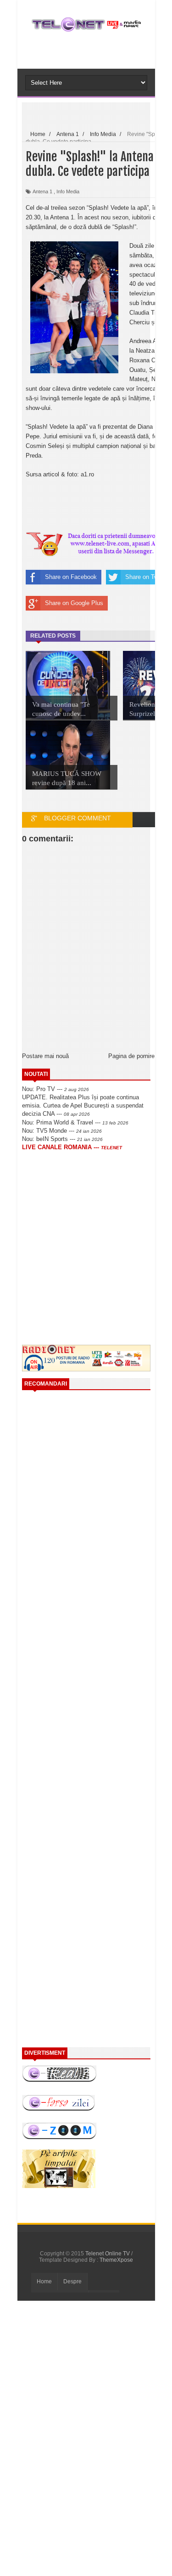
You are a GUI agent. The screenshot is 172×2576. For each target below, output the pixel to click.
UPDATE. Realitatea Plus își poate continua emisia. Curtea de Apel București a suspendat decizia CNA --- (83, 1105)
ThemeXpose (116, 2260)
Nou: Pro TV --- (55, 1089)
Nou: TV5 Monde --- (62, 1131)
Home (44, 2281)
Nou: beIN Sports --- (62, 1139)
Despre (72, 2281)
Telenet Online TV (108, 2254)
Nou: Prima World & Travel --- (75, 1122)
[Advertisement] (97, 1226)
